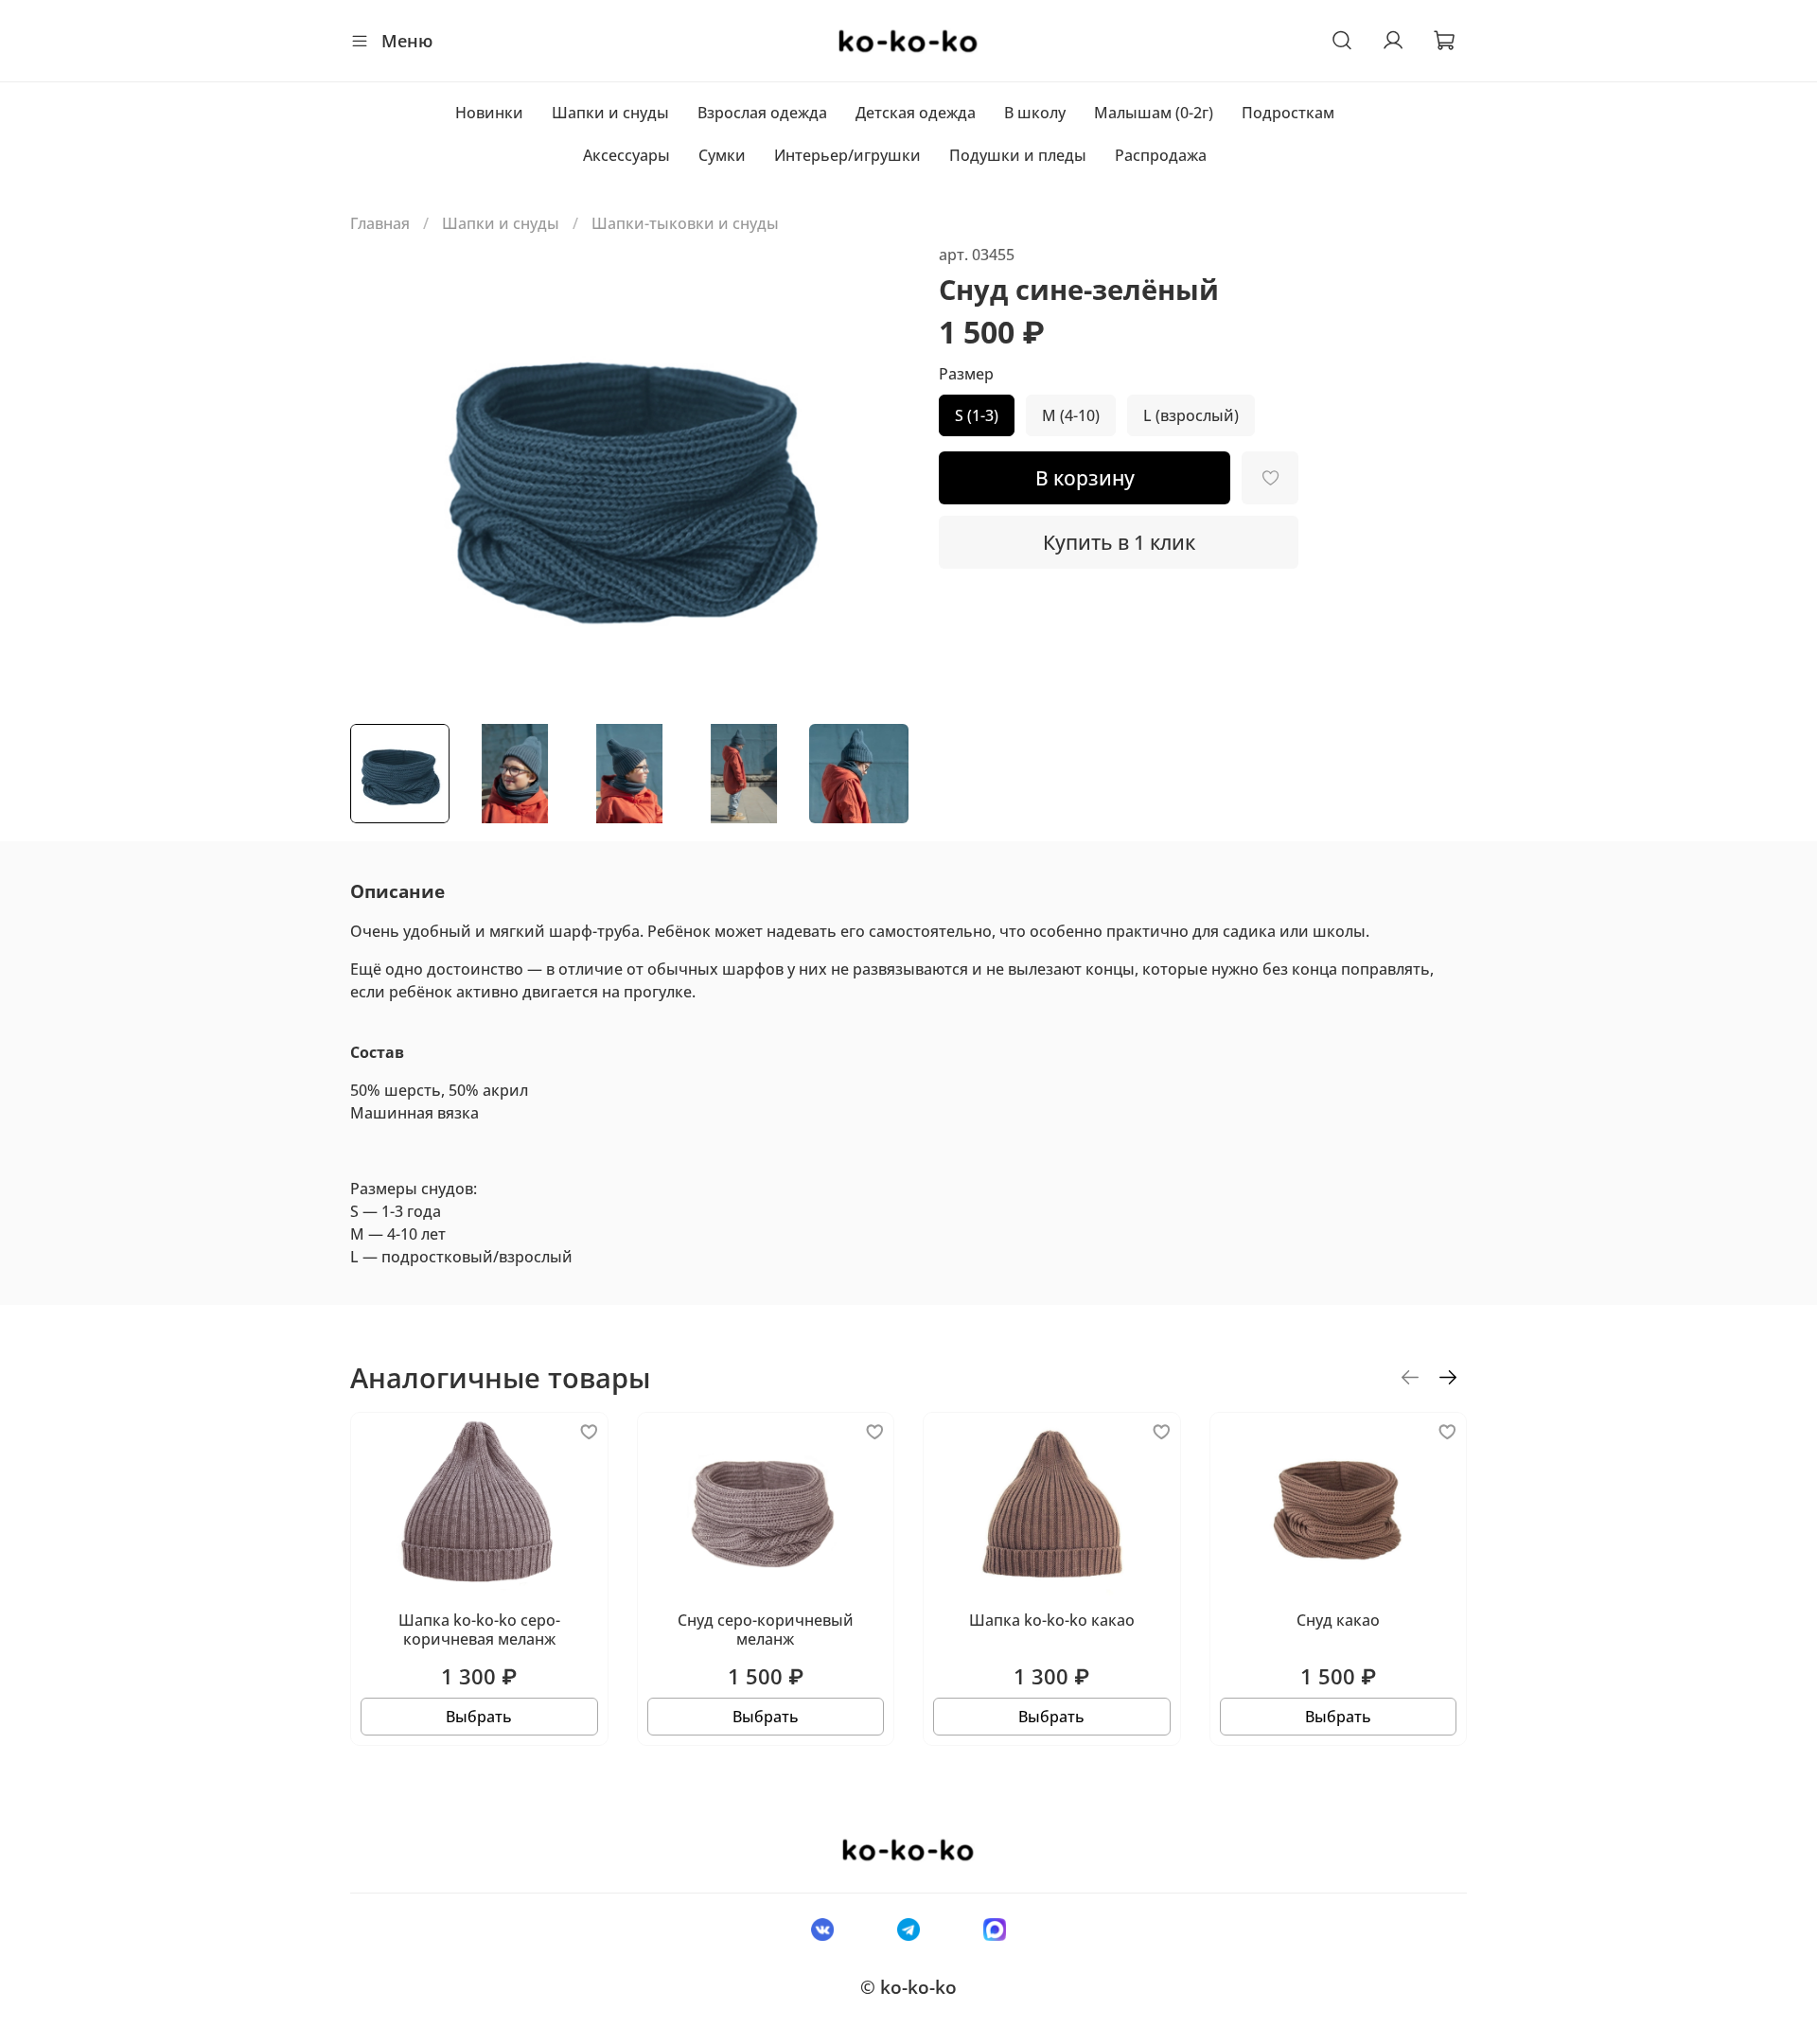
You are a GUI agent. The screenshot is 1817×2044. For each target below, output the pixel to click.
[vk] (822, 1929)
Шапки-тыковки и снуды (685, 223)
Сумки (722, 155)
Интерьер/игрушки (847, 155)
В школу (1035, 113)
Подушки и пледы (1018, 155)
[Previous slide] (380, 476)
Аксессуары (626, 155)
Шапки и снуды (610, 113)
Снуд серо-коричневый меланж (766, 1630)
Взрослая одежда (762, 113)
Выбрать (479, 1718)
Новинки (489, 113)
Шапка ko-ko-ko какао (1052, 1621)
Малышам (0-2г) (1154, 113)
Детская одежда (916, 113)
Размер (966, 374)
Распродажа (1161, 155)
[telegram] (908, 1929)
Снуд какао (1338, 1621)
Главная (380, 223)
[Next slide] (878, 476)
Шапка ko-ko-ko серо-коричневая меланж (479, 1630)
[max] (995, 1929)
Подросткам (1288, 113)
